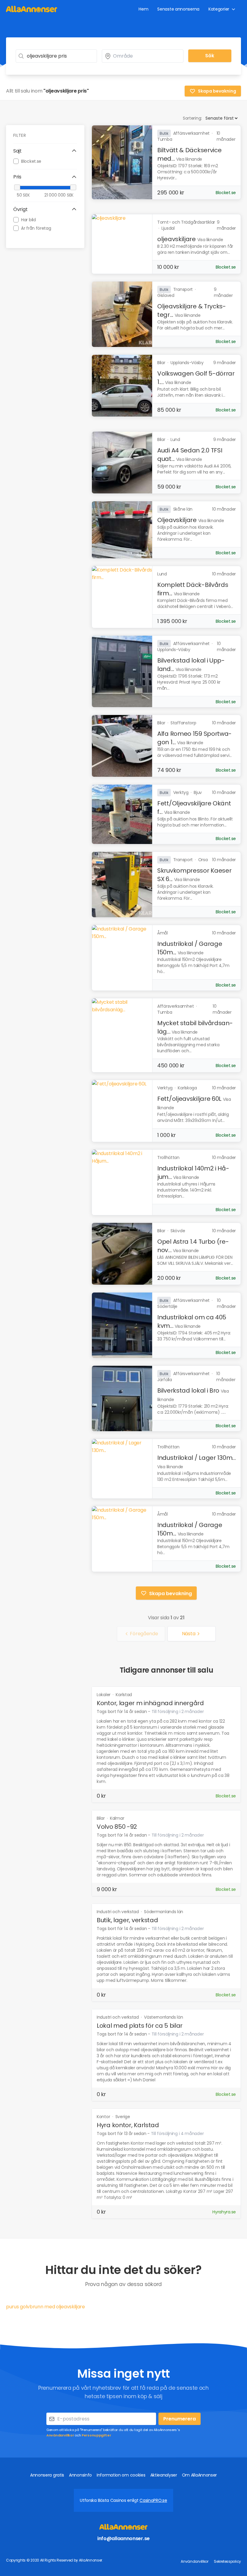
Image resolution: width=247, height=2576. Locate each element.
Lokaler (104, 1695)
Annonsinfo (80, 2475)
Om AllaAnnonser (200, 2475)
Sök (210, 56)
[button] (45, 151)
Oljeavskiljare (177, 520)
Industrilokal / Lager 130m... (196, 1458)
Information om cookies (121, 2475)
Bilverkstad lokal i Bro (188, 1390)
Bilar (101, 1818)
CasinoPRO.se (153, 2500)
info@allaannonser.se (123, 2538)
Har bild (28, 220)
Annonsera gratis (47, 2475)
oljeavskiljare (177, 239)
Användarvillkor (60, 2435)
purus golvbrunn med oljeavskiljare (45, 2307)
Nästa (189, 1634)
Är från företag (36, 228)
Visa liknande (189, 159)
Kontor (104, 2117)
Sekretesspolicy (227, 2561)
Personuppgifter (96, 2435)
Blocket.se (31, 161)
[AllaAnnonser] (32, 9)
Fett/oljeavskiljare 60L (189, 1099)
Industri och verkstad (118, 1912)
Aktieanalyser (164, 2475)
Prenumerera (180, 2419)
